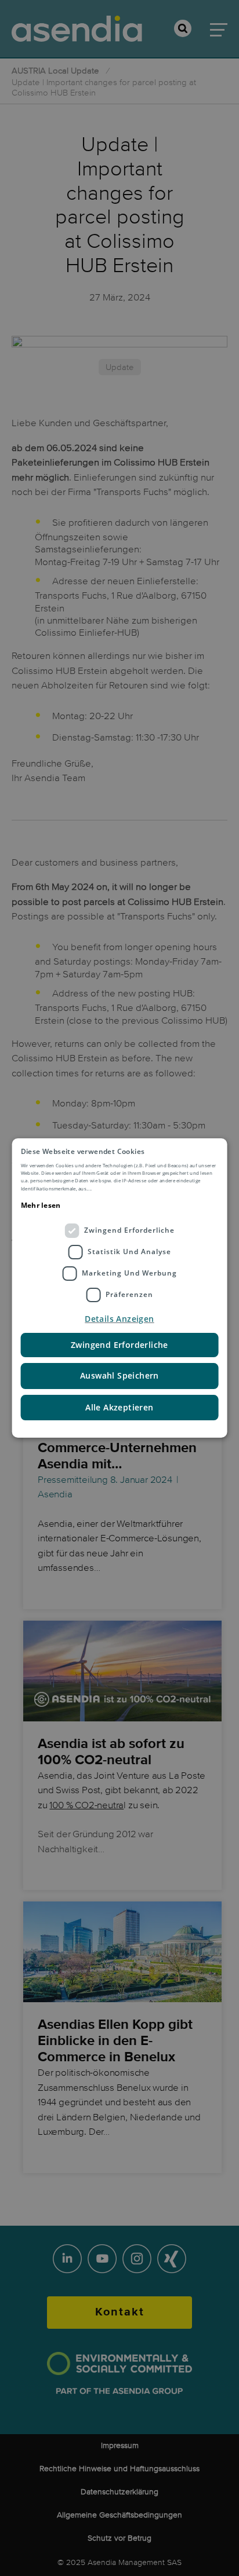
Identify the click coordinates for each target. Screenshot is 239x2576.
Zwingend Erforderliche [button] (119, 1345)
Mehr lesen (41, 1205)
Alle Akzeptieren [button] (119, 1407)
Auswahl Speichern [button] (119, 1375)
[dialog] (120, 1288)
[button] (120, 1319)
